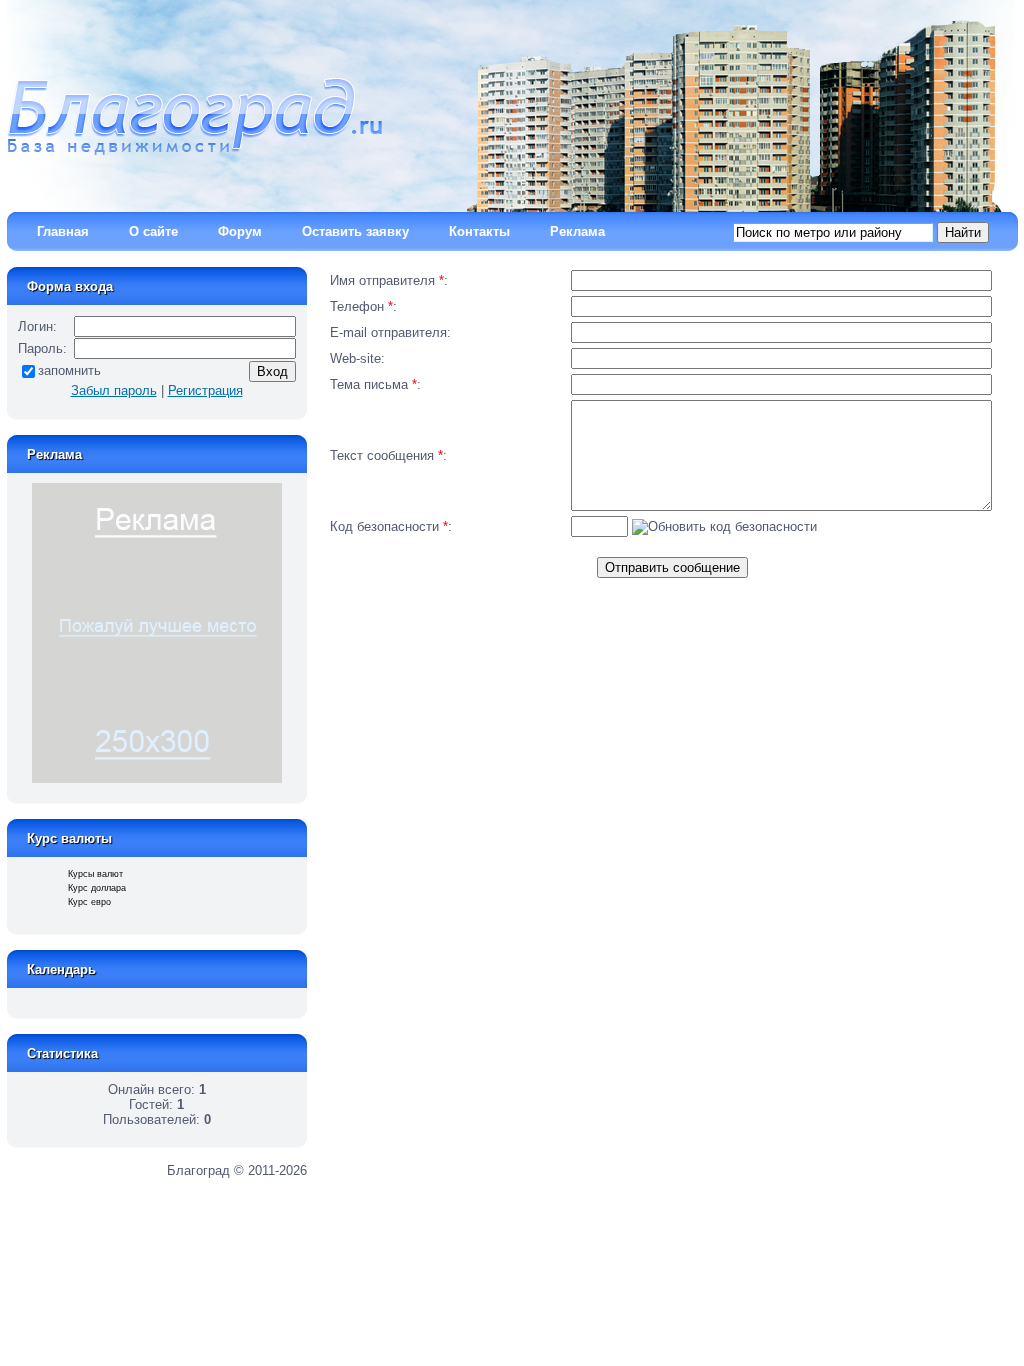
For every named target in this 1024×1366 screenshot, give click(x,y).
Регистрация (205, 390)
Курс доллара (97, 888)
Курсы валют (95, 874)
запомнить (69, 370)
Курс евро (89, 902)
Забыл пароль (114, 390)
